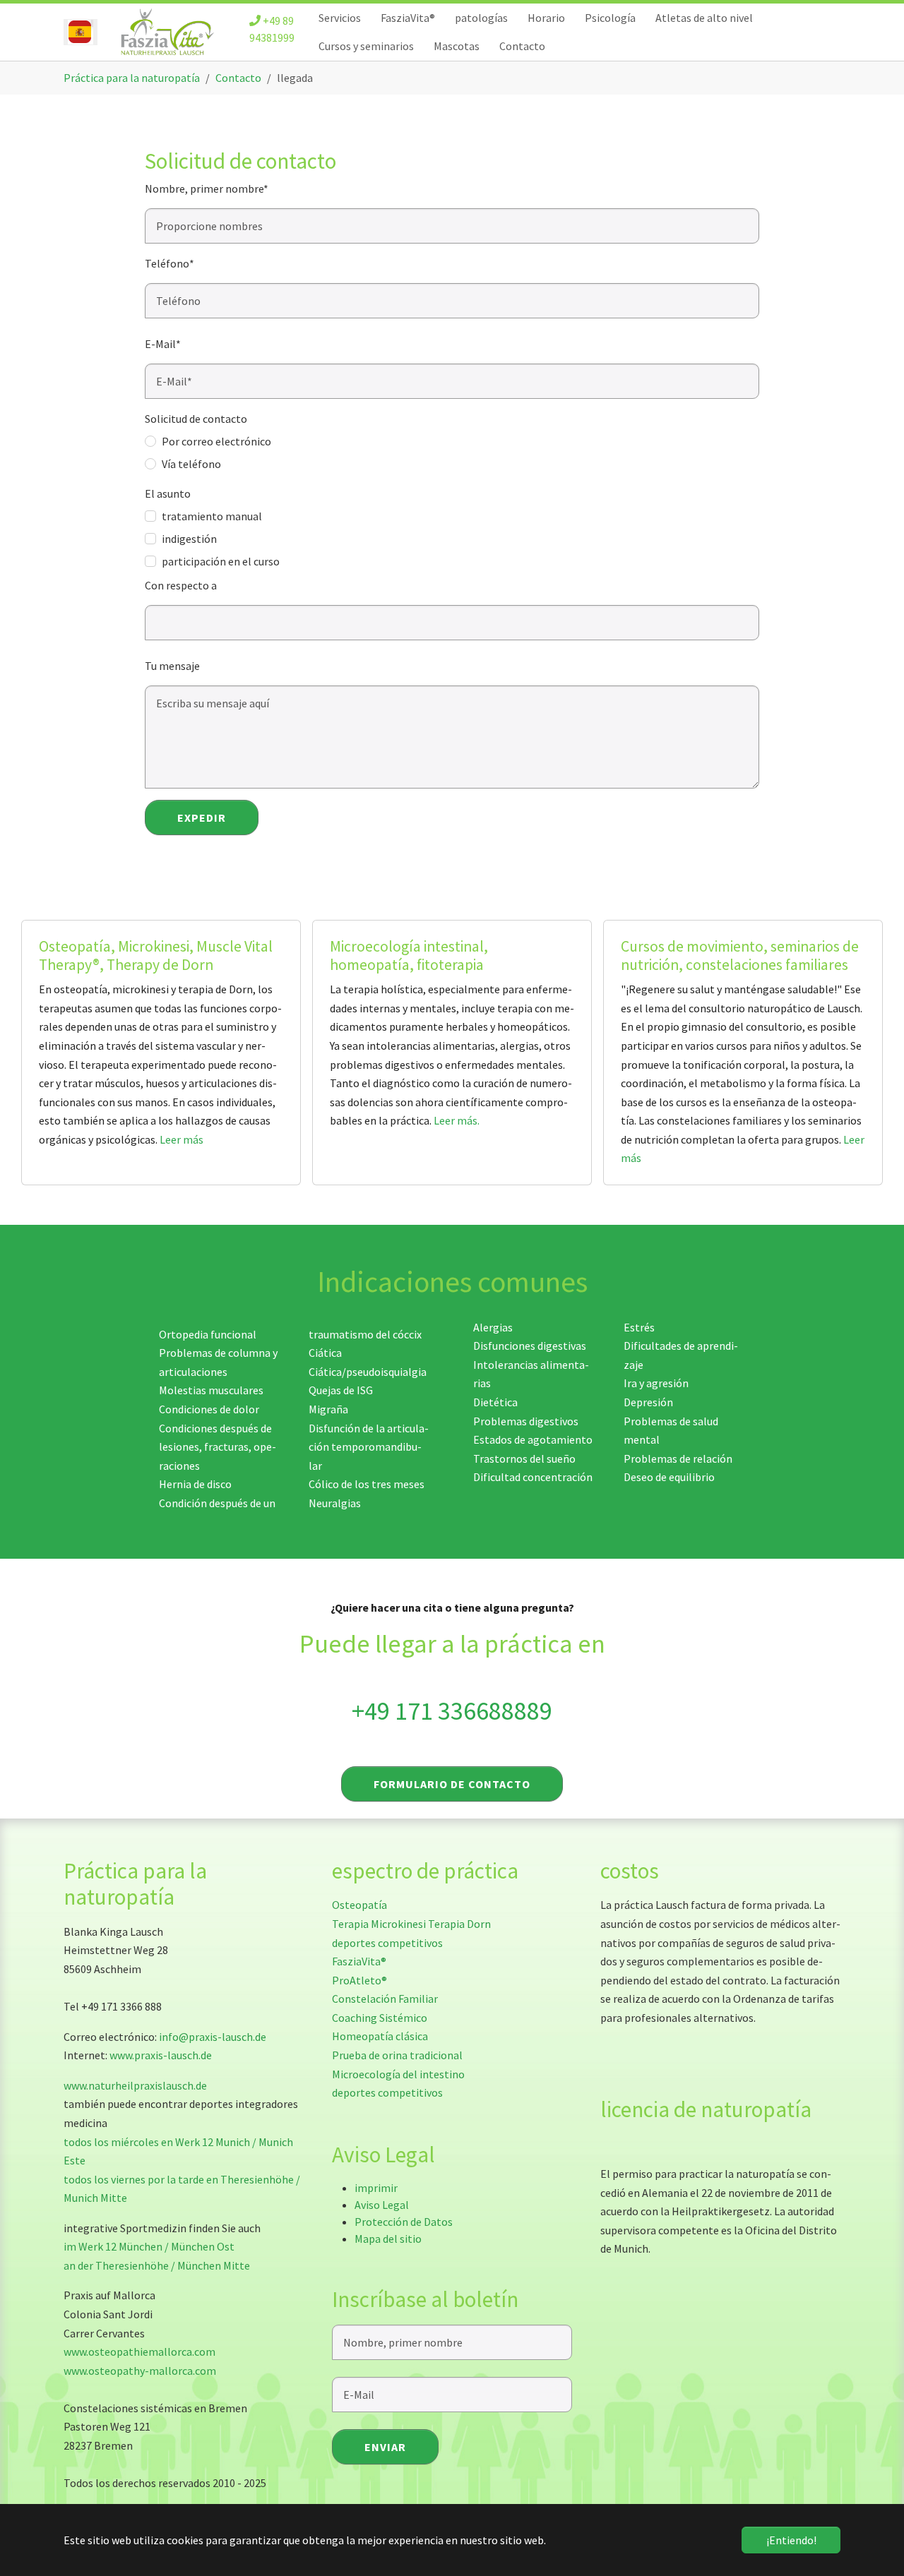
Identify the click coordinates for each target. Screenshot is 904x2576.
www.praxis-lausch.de (161, 2055)
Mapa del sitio (388, 2239)
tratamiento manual (212, 516)
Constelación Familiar (385, 1999)
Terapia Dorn (459, 1924)
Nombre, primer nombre (207, 188)
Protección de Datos (404, 2222)
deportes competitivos (387, 1943)
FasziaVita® (359, 1961)
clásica (412, 2036)
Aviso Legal (382, 2205)
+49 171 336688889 (452, 1711)
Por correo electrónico (216, 441)
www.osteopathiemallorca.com (139, 2352)
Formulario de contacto (452, 1784)
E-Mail (163, 344)
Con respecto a (181, 585)
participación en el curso (221, 561)
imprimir (376, 2188)
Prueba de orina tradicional (397, 2055)
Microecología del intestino (398, 2074)
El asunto (168, 493)
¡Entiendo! (791, 2540)
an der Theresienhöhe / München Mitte (157, 2265)
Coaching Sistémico (380, 2018)
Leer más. (457, 1120)
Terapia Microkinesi (379, 1924)
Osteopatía (359, 1905)
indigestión (189, 539)
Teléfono (169, 263)
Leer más (182, 1139)
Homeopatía (363, 2036)
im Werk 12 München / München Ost (149, 2246)
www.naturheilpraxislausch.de (135, 2085)
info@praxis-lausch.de (213, 2037)
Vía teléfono (191, 464)
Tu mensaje (172, 666)
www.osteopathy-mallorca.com (140, 2371)
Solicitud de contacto (196, 419)
